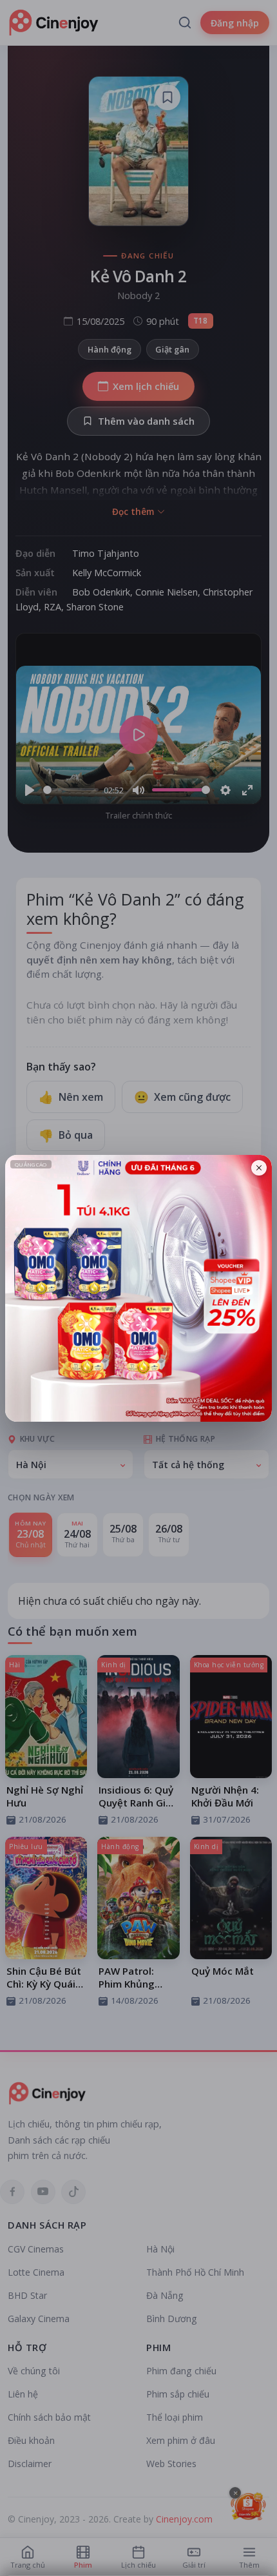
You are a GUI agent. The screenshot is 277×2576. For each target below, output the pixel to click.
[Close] (259, 1168)
